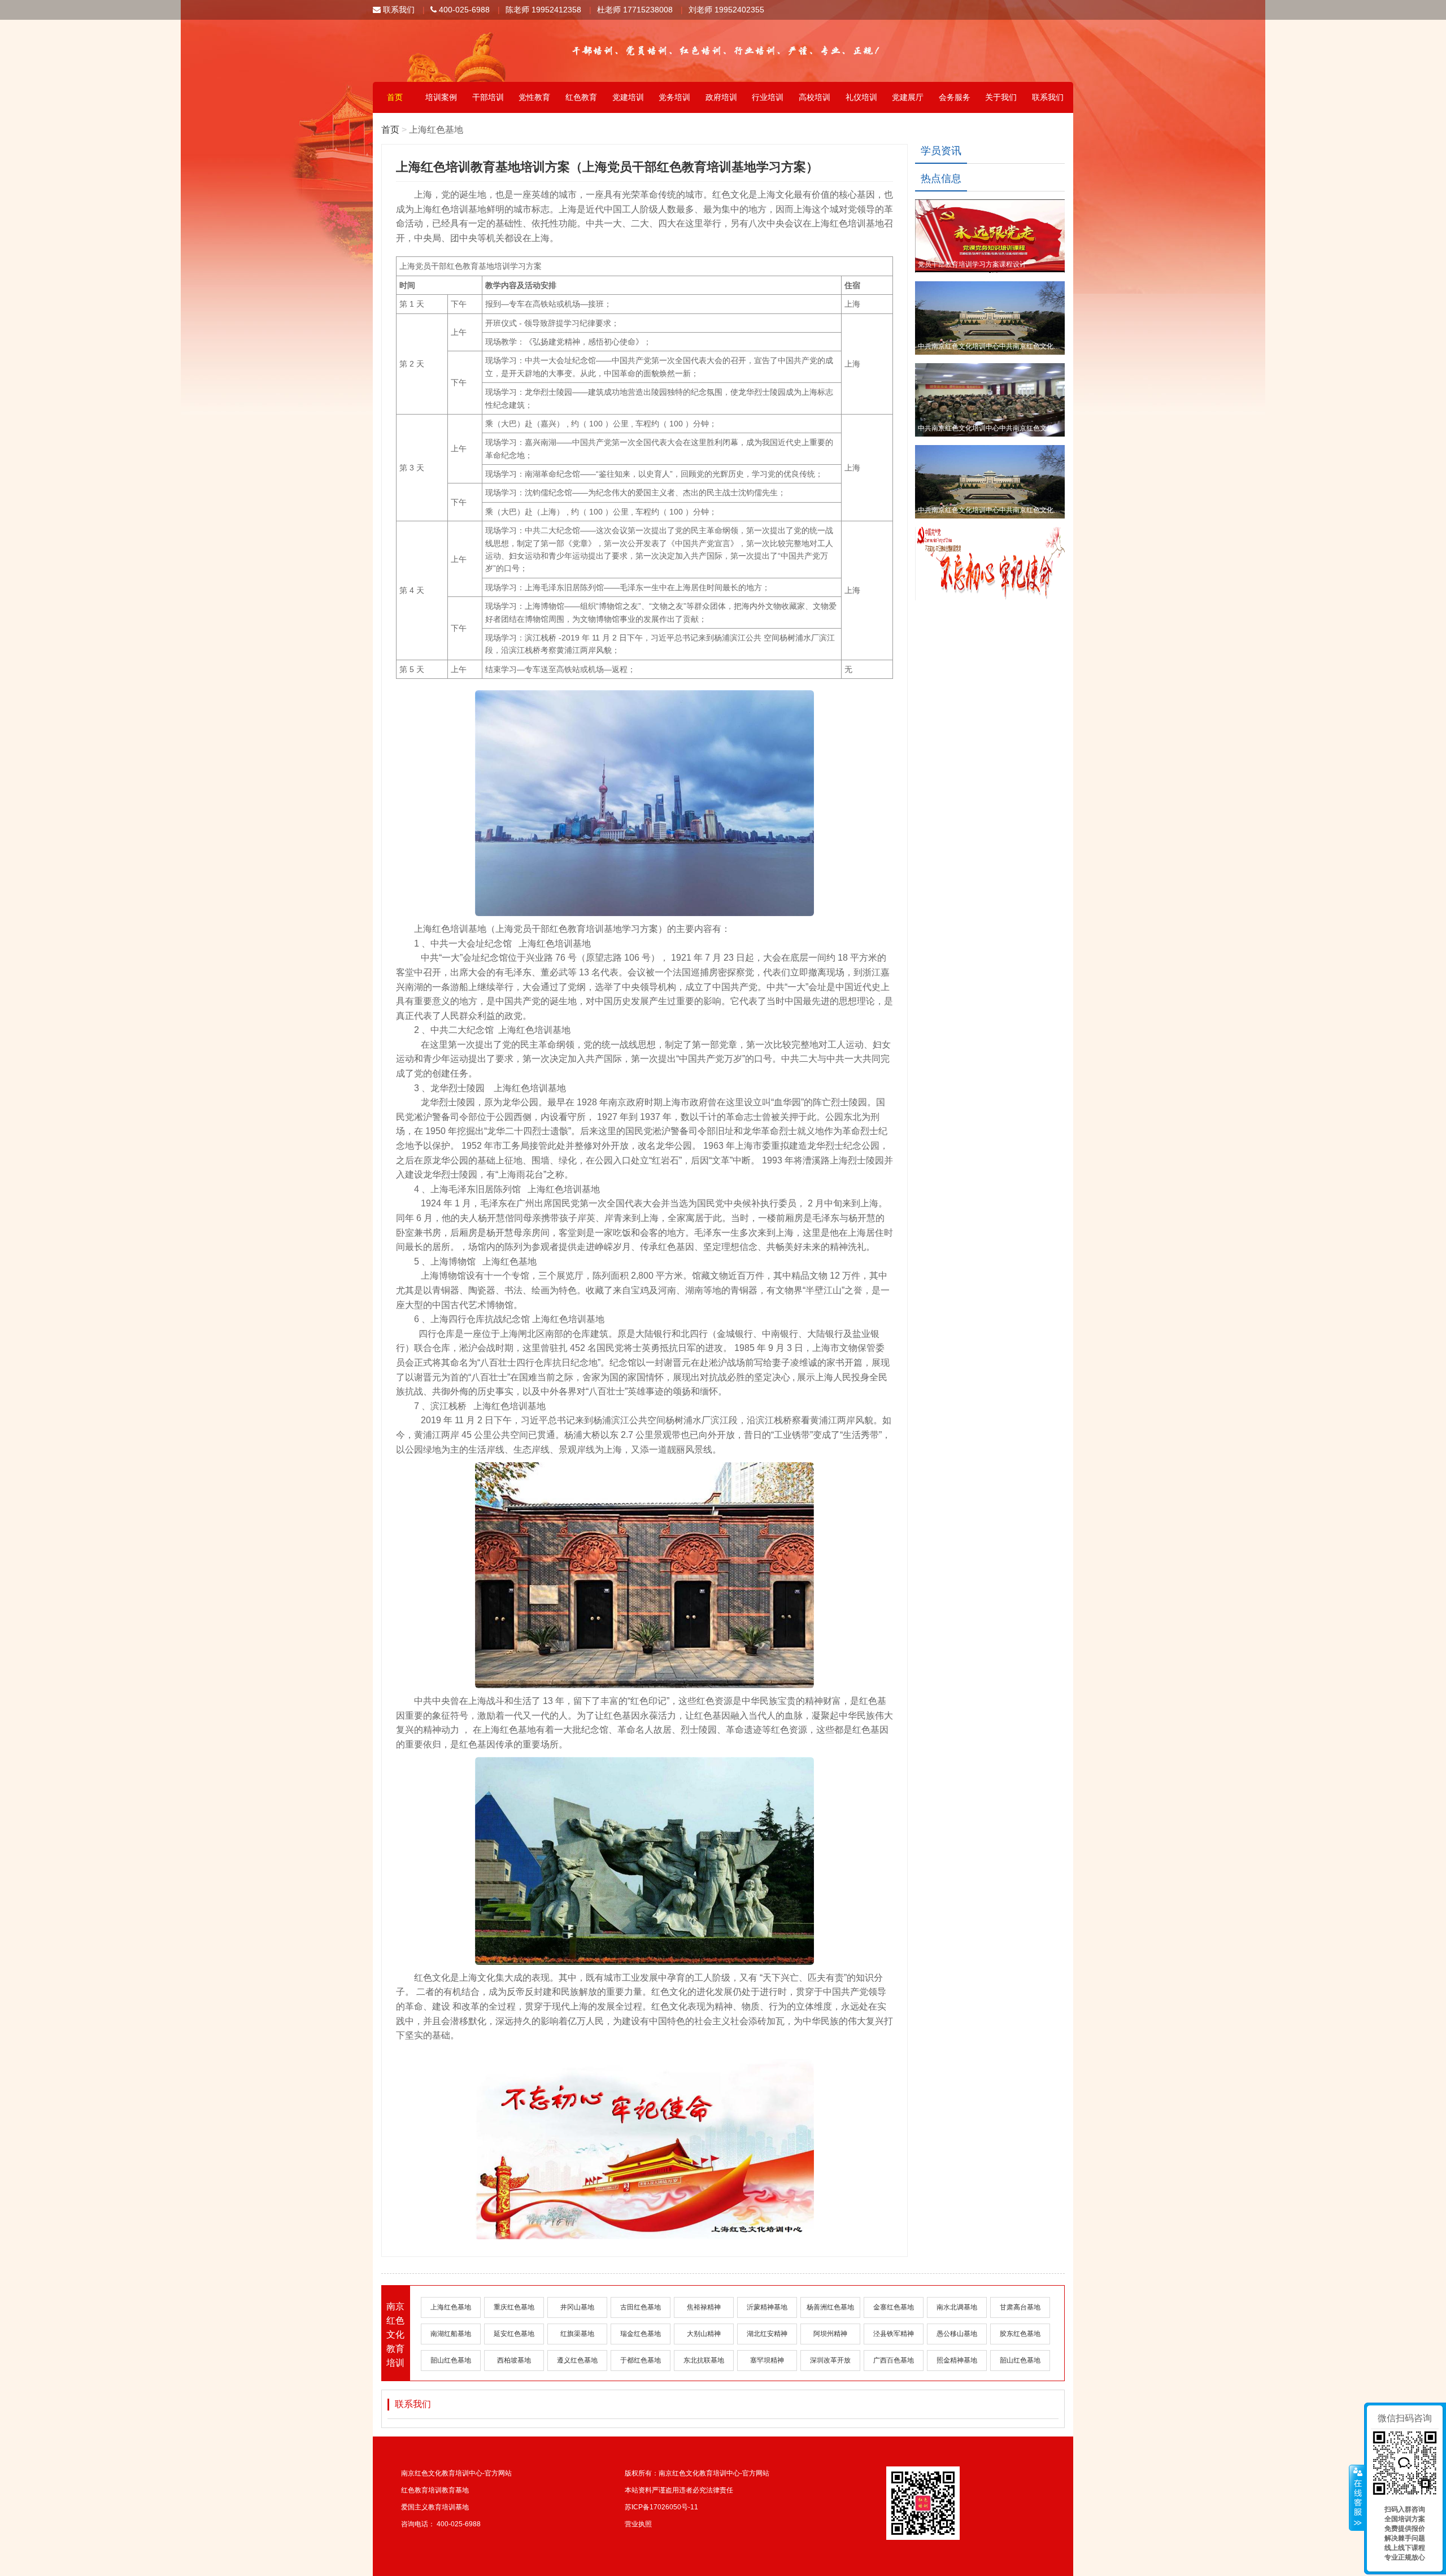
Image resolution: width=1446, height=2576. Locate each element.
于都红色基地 (641, 2360)
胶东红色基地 (1020, 2334)
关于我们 (1001, 97)
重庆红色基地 (514, 2307)
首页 (395, 97)
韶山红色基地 (451, 2360)
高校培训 (815, 97)
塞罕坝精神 (767, 2360)
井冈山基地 (577, 2307)
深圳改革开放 (830, 2360)
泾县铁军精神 (894, 2334)
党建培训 (628, 97)
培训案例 (441, 97)
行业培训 (768, 97)
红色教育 (581, 97)
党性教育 (534, 97)
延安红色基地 (514, 2334)
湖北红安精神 (767, 2334)
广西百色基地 (894, 2360)
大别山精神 (704, 2334)
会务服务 (955, 97)
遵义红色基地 (577, 2360)
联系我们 (398, 10)
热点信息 (941, 178)
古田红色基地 (641, 2307)
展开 (1357, 2498)
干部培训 (488, 97)
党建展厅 (908, 97)
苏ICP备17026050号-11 (661, 2507)
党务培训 (674, 97)
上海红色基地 (451, 2307)
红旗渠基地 (577, 2334)
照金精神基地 (957, 2360)
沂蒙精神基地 (767, 2307)
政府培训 (721, 97)
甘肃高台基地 (1020, 2307)
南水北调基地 (957, 2307)
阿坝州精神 (830, 2334)
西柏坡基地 (514, 2360)
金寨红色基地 (894, 2307)
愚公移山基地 (957, 2334)
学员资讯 (941, 151)
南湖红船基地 (451, 2334)
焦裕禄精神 (704, 2307)
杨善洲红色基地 (830, 2307)
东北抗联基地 (704, 2360)
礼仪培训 (861, 97)
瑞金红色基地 (641, 2334)
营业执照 (638, 2524)
